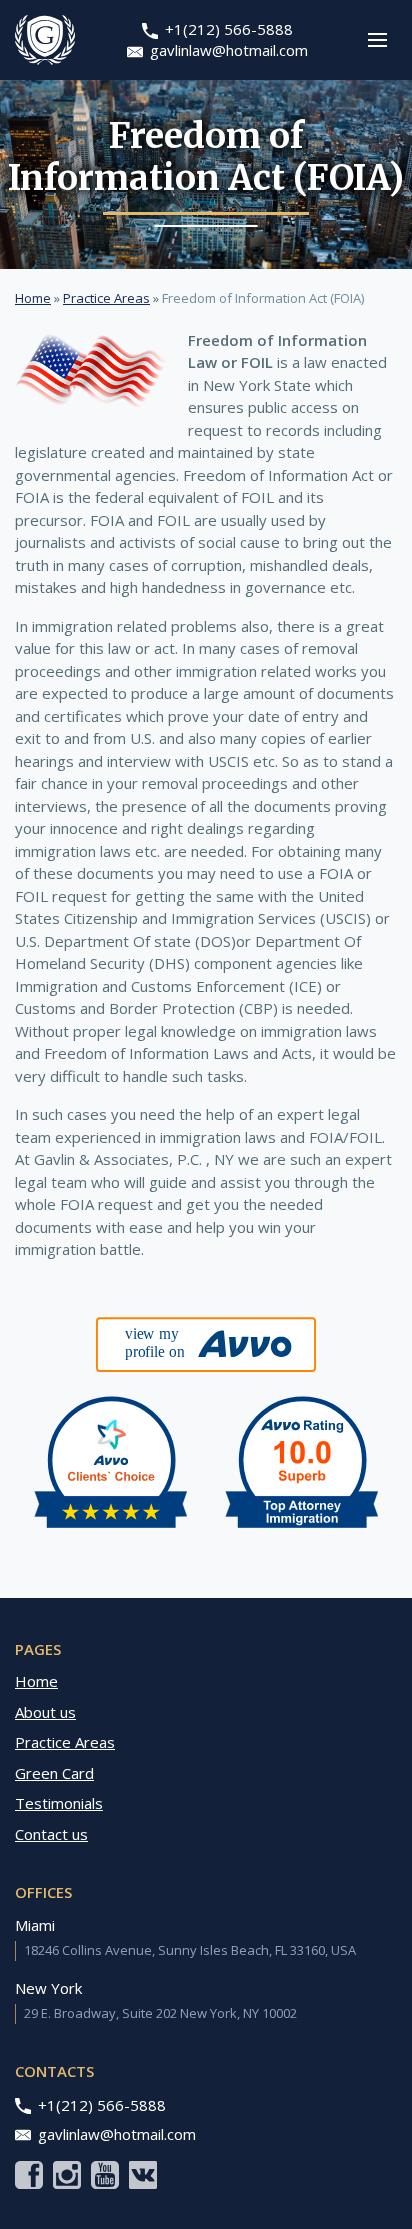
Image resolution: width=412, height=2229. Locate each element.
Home (33, 298)
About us (45, 1712)
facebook (29, 2175)
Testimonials (59, 1803)
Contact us (51, 1834)
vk (143, 2175)
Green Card (54, 1773)
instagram (67, 2175)
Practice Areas (106, 298)
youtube (105, 2175)
